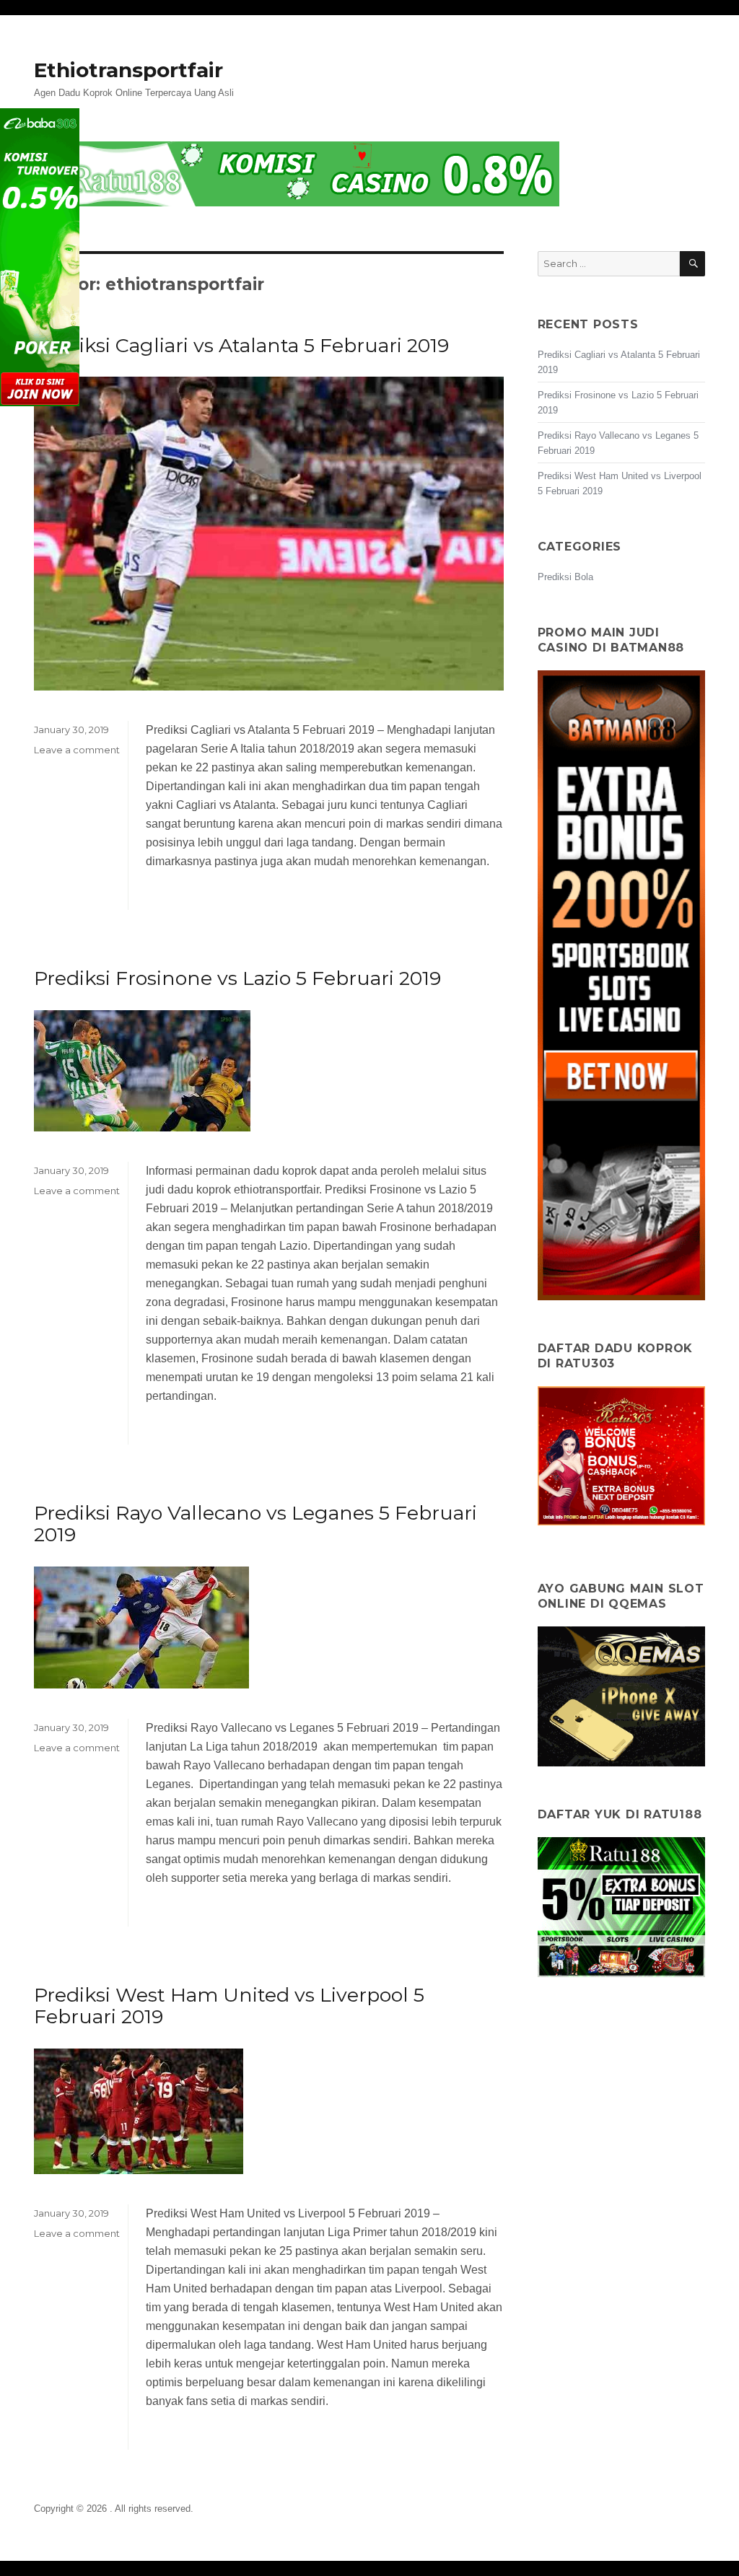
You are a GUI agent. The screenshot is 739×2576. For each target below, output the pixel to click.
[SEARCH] (692, 264)
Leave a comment (77, 750)
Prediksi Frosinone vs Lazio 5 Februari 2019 (237, 978)
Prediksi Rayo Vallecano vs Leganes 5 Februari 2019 (255, 1524)
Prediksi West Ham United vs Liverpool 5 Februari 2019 (229, 2006)
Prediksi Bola (565, 577)
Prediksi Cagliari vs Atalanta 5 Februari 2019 (241, 345)
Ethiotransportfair (128, 70)
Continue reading (190, 900)
